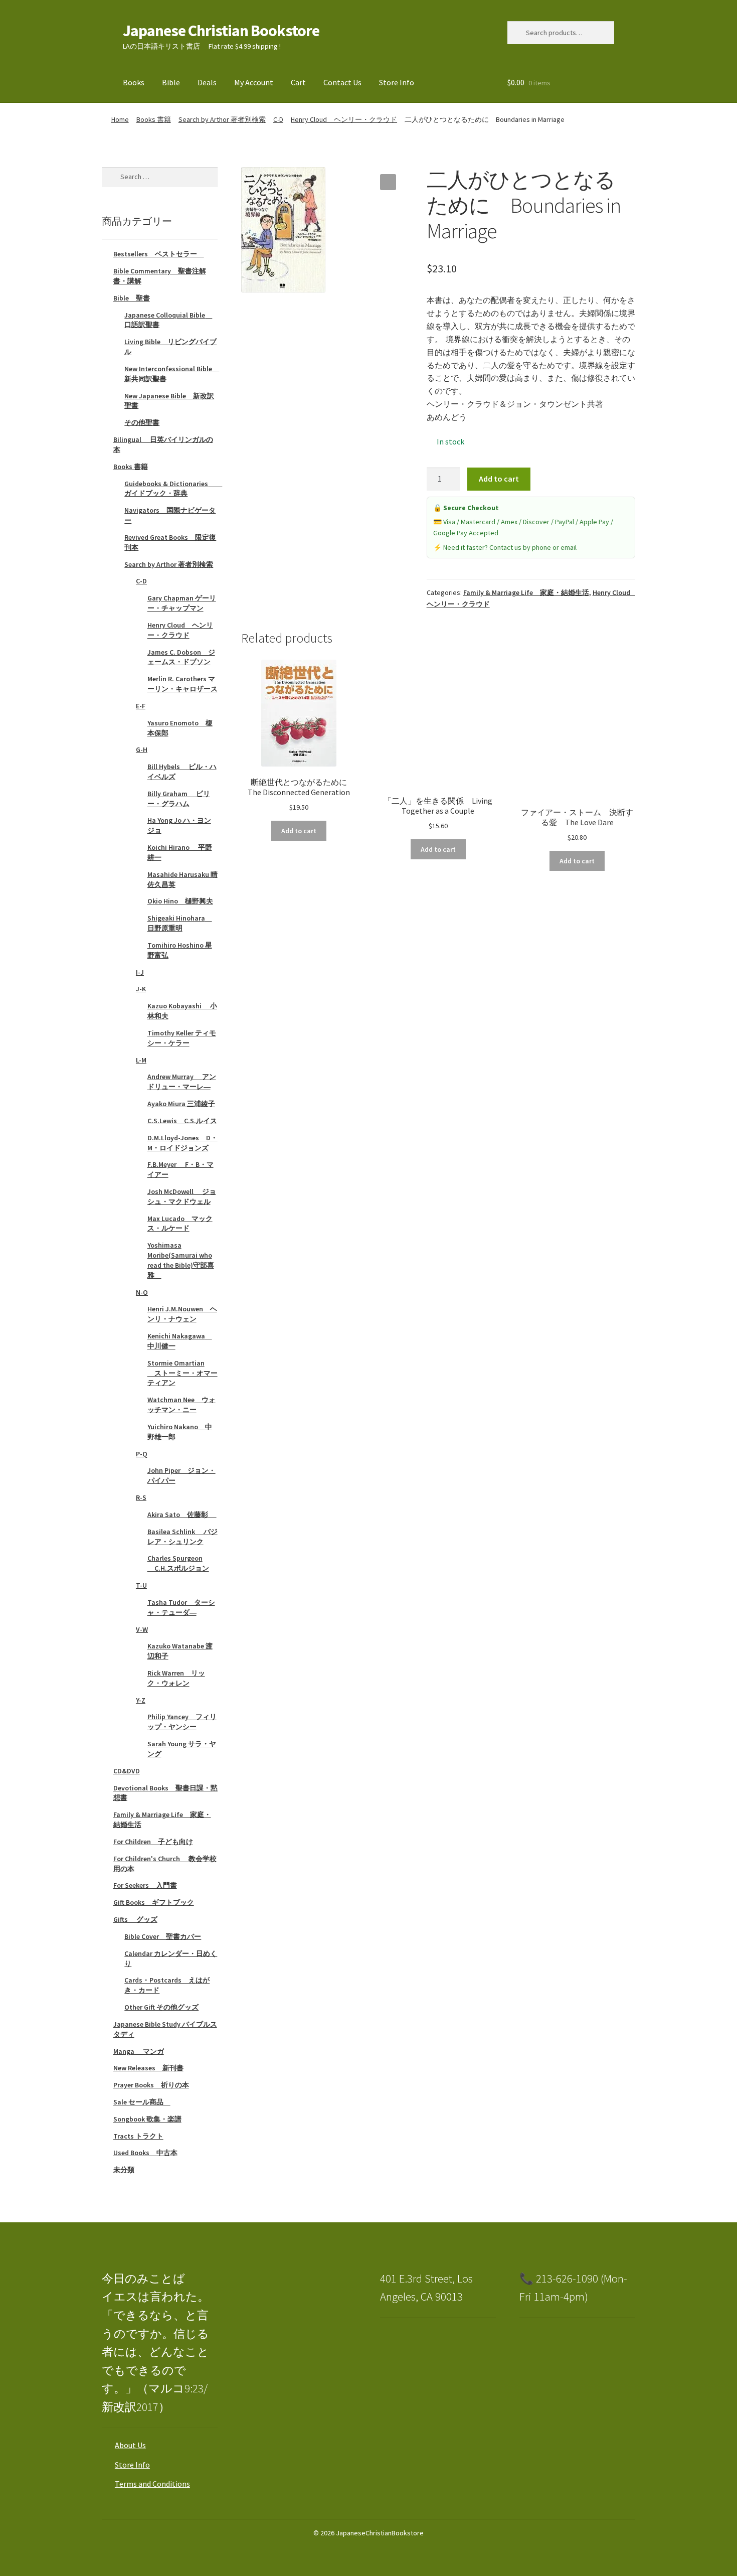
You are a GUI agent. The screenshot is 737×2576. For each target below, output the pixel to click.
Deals (207, 82)
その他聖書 (142, 422)
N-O (142, 1292)
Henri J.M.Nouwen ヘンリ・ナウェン (182, 1314)
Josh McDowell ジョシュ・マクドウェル (182, 1196)
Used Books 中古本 (145, 2153)
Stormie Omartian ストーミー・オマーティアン (182, 1373)
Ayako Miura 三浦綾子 (181, 1104)
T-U (141, 1585)
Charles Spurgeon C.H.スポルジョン (178, 1563)
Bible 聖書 (132, 298)
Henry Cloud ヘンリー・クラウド (344, 119)
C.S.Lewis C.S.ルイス (182, 1121)
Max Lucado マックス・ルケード (180, 1224)
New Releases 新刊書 (148, 2068)
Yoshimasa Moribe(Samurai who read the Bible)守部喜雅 (181, 1260)
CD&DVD (127, 1771)
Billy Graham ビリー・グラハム (179, 799)
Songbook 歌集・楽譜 (147, 2119)
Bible (171, 82)
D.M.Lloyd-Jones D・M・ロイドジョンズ (182, 1143)
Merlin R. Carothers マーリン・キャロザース (182, 684)
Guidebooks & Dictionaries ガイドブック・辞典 (173, 489)
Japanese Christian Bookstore (221, 31)
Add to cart (499, 479)
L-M (141, 1060)
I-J (140, 972)
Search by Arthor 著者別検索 (222, 119)
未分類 (124, 2170)
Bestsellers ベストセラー (159, 254)
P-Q (142, 1454)
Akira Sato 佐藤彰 (182, 1514)
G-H (142, 749)
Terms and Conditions (152, 2484)
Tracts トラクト (138, 2136)
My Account (254, 82)
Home (120, 119)
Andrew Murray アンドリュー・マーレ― (182, 1082)
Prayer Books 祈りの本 (151, 2085)
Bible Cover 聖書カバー (163, 1936)
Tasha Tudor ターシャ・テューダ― (181, 1607)
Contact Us (342, 82)
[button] (388, 182)
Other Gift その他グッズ (161, 2007)
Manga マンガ (139, 2051)
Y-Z (141, 1700)
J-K (141, 989)
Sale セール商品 (142, 2102)
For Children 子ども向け (153, 1842)
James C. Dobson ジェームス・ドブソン (181, 657)
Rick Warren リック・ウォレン (176, 1678)
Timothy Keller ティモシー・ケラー (182, 1038)
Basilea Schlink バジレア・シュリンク (182, 1537)
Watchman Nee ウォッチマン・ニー (181, 1405)
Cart (298, 82)
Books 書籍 (154, 119)
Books (134, 82)
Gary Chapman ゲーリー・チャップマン (182, 603)
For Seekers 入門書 (145, 1885)
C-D (278, 119)
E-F (141, 706)
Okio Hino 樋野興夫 (180, 901)
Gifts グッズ (135, 1919)
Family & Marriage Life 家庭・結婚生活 (526, 592)
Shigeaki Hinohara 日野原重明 (180, 923)
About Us (130, 2445)
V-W (142, 1629)
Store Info (397, 82)
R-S (141, 1497)
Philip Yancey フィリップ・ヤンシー (182, 1722)
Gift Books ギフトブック (154, 1902)
